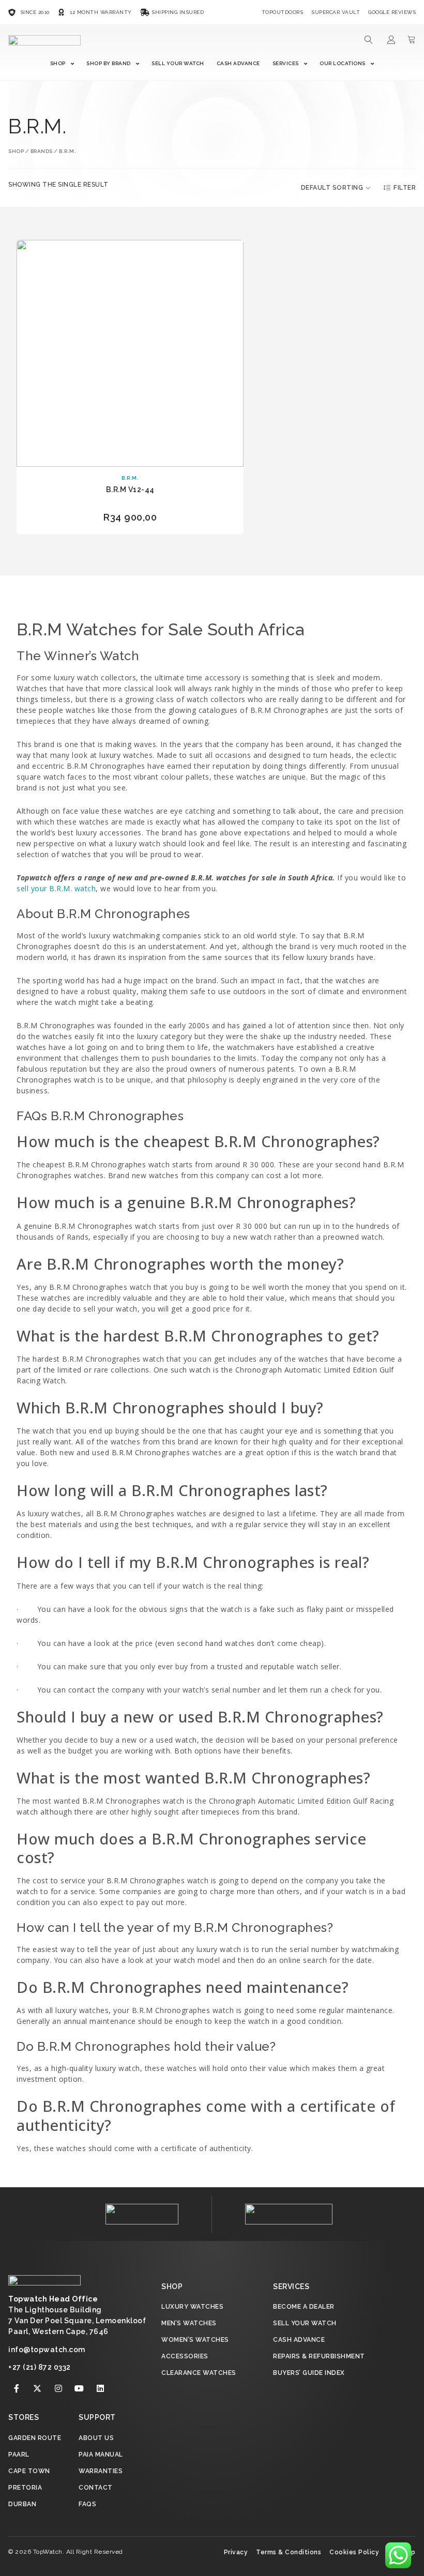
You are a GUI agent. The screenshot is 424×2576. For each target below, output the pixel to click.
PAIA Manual (101, 2455)
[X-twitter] (38, 2388)
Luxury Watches (192, 2307)
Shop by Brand (109, 63)
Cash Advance (238, 63)
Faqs (87, 2504)
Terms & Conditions (289, 2552)
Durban (22, 2504)
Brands (42, 151)
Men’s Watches (189, 2323)
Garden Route (35, 2438)
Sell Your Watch (178, 63)
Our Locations (343, 63)
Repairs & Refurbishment (319, 2356)
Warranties (101, 2471)
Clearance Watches (199, 2373)
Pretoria (25, 2488)
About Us (96, 2438)
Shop (58, 63)
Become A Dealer (304, 2307)
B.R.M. (130, 478)
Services (286, 63)
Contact (96, 2488)
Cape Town (29, 2471)
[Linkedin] (100, 2388)
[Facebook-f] (17, 2388)
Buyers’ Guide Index (309, 2373)
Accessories (185, 2356)
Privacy (236, 2552)
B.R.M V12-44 (130, 490)
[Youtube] (80, 2388)
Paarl (19, 2455)
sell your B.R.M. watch (56, 888)
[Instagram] (58, 2388)
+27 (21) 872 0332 (40, 2367)
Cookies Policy (354, 2552)
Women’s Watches (195, 2340)
